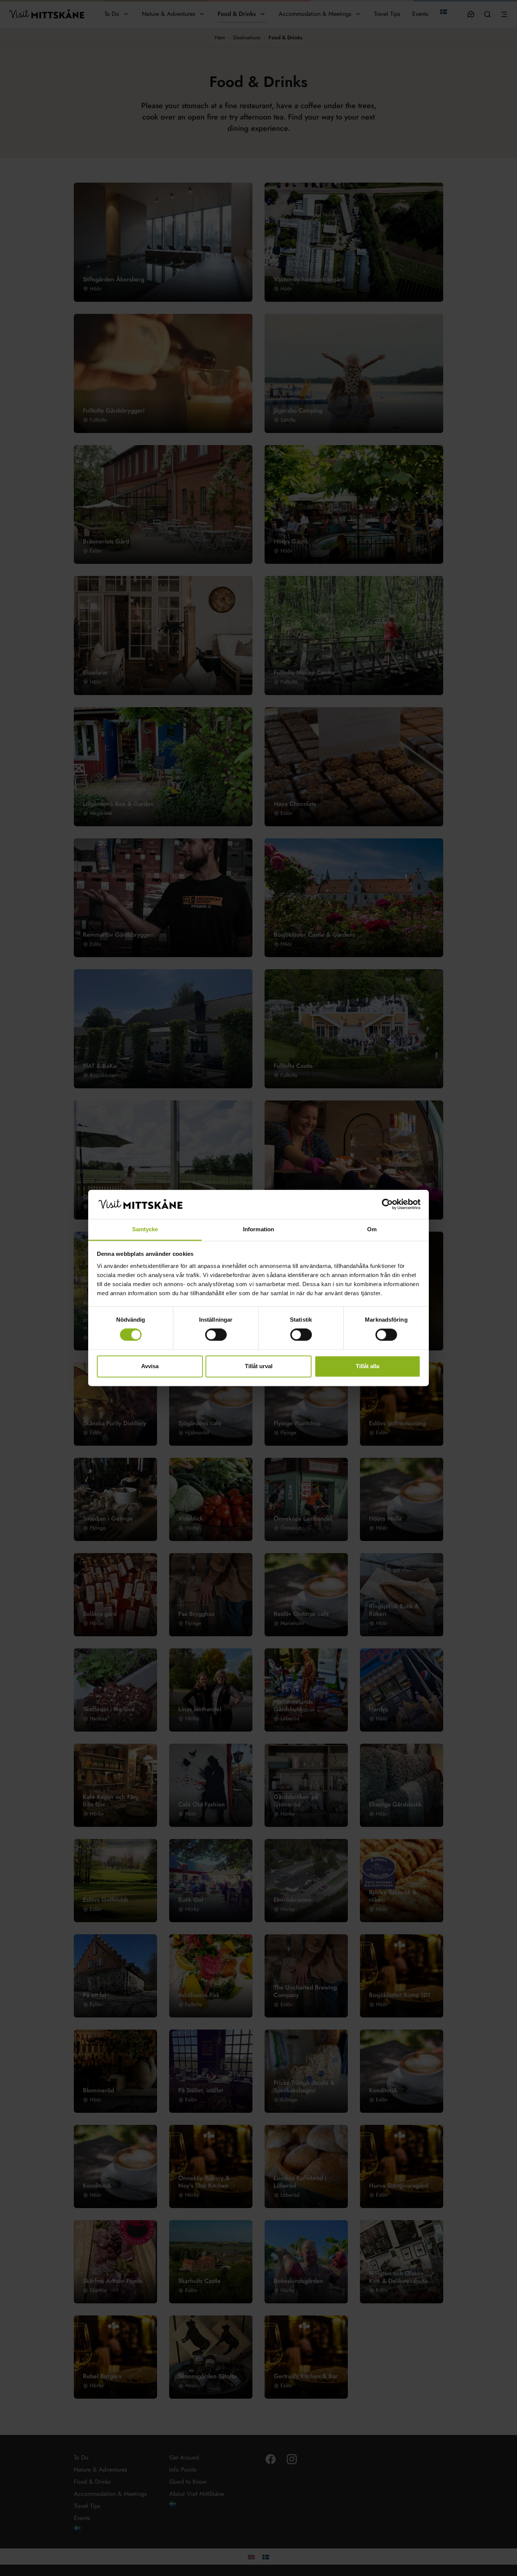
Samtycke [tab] (145, 1229)
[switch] (216, 1335)
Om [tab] (372, 1229)
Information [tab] (258, 1229)
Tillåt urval (259, 1366)
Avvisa (150, 1366)
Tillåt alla (368, 1366)
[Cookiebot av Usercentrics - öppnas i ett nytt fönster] (387, 1204)
